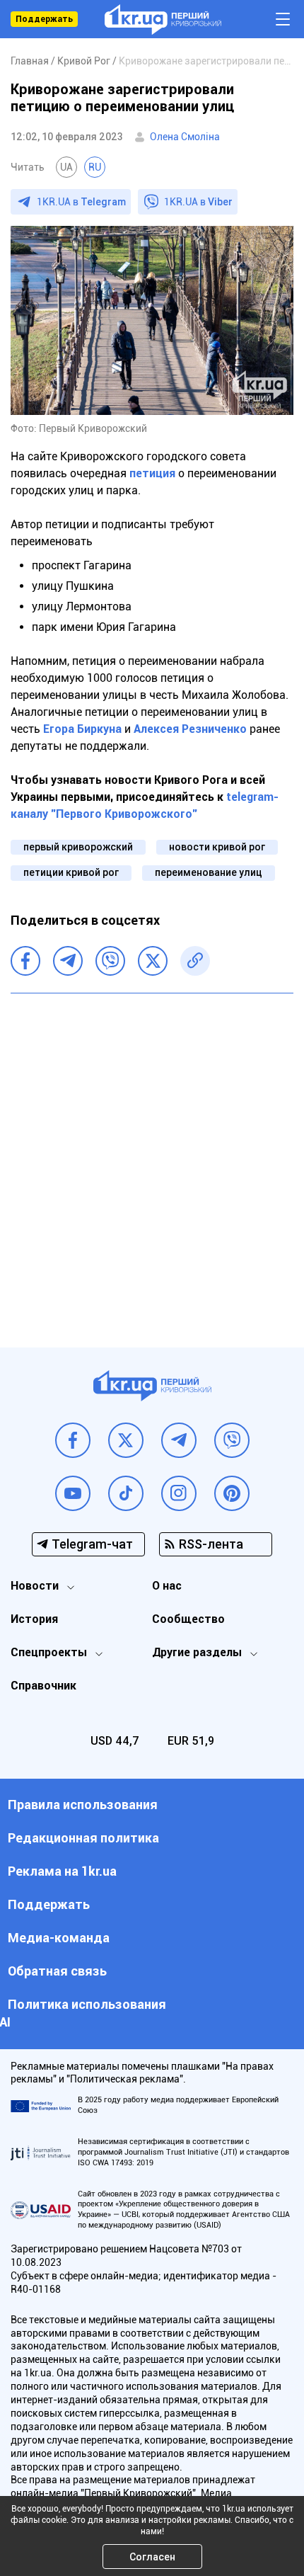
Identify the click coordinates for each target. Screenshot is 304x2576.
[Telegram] (68, 961)
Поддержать (44, 19)
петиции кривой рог (71, 872)
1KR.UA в (81, 202)
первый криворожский (78, 847)
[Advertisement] (152, 1160)
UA (66, 167)
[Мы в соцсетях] (73, 1440)
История (34, 1619)
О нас (167, 1586)
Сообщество (188, 1619)
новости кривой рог (217, 847)
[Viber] (110, 961)
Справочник (43, 1686)
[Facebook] (25, 961)
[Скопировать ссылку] (195, 961)
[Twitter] (153, 961)
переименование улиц (209, 872)
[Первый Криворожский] (163, 19)
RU (95, 167)
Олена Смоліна (185, 137)
